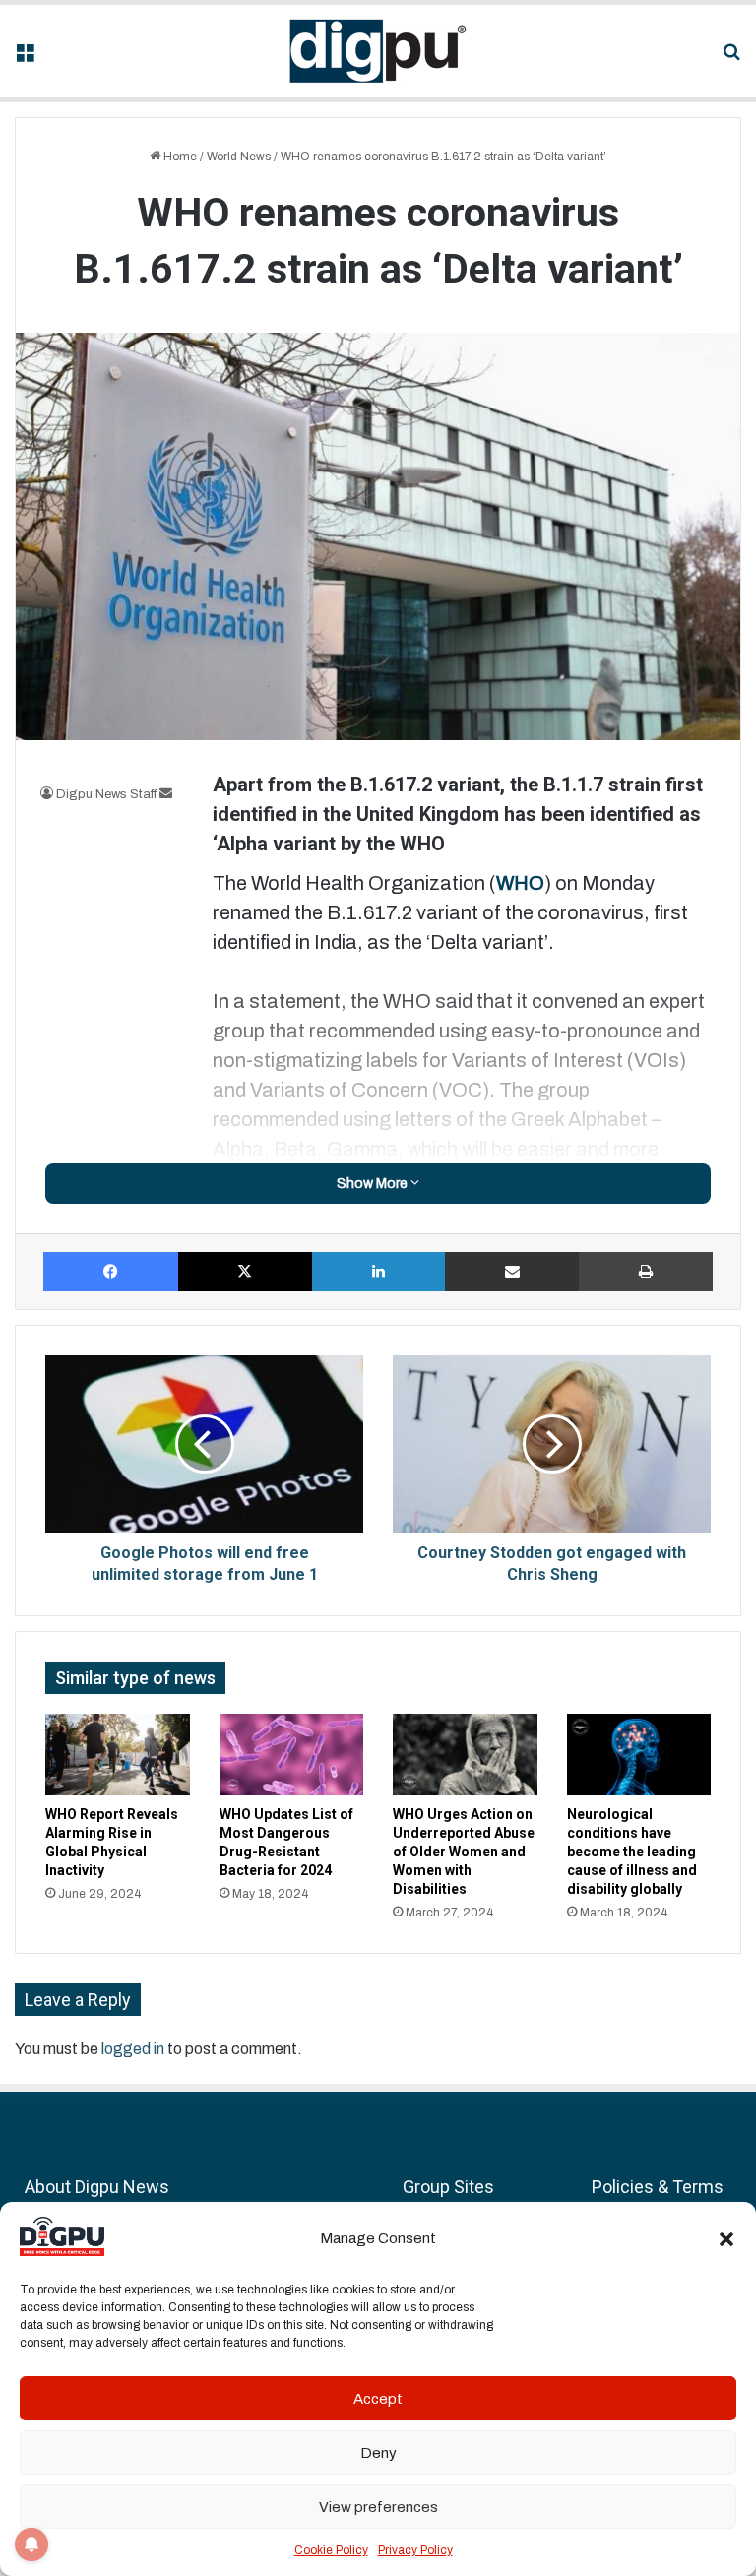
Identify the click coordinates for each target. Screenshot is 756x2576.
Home (179, 157)
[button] (726, 2239)
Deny (378, 2453)
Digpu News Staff (106, 794)
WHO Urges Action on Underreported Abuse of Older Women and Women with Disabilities (464, 1852)
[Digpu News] (378, 51)
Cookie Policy (331, 2550)
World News (239, 157)
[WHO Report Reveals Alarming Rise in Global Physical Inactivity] (118, 1755)
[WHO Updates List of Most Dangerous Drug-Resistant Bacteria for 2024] (292, 1755)
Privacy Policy (415, 2550)
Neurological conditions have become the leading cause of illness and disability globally (632, 1852)
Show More (374, 1184)
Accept (378, 2399)
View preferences (378, 2507)
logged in (133, 2049)
